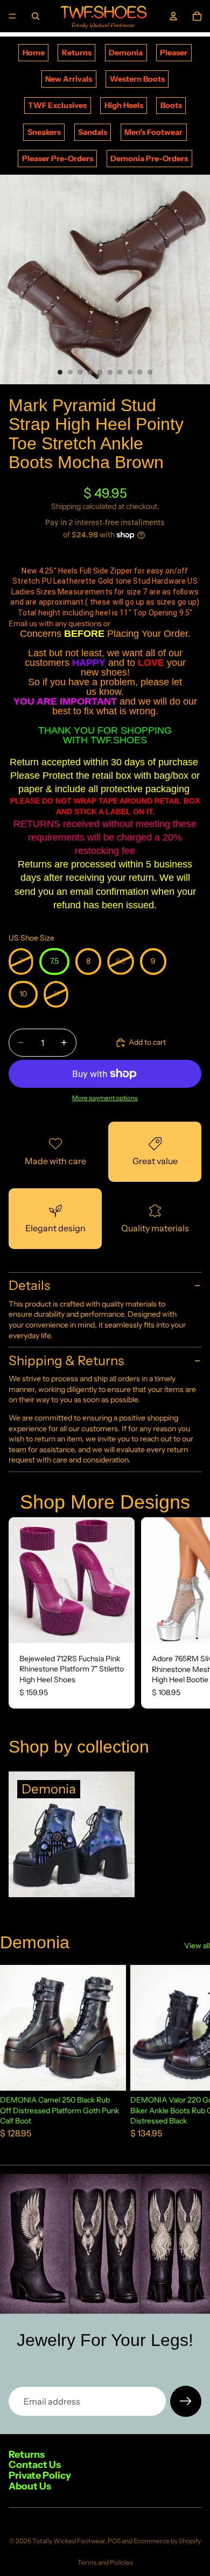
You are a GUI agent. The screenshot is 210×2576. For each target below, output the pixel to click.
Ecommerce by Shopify (167, 2541)
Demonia (126, 53)
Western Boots (137, 79)
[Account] (173, 16)
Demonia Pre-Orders (149, 159)
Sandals (93, 132)
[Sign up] (186, 2401)
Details (29, 1285)
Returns (77, 53)
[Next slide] (190, 1613)
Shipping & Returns (66, 1361)
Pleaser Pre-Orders (58, 159)
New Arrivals (69, 79)
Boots (171, 105)
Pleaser (174, 53)
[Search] (36, 16)
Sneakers (44, 132)
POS (114, 2541)
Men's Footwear (153, 132)
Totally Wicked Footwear (69, 2541)
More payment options (105, 1098)
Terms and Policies (105, 2562)
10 (150, 372)
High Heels (124, 105)
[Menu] (12, 16)
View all (197, 1946)
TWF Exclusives (57, 105)
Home (34, 53)
